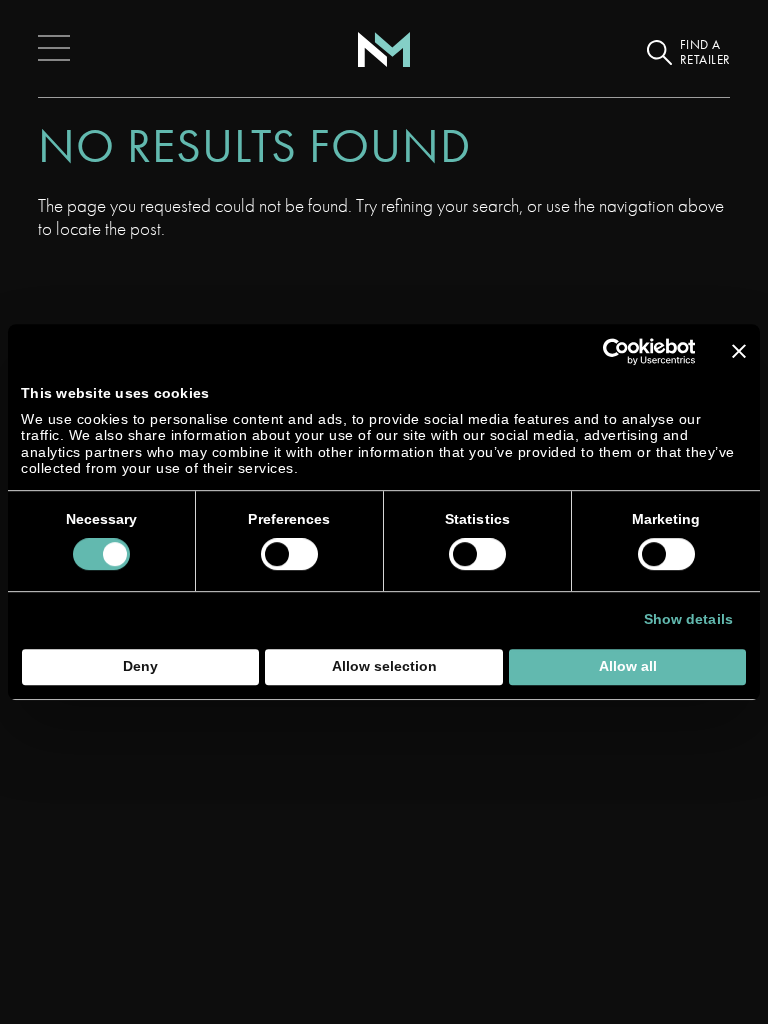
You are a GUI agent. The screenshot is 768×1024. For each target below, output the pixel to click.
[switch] (289, 554)
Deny (140, 666)
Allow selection (384, 666)
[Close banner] (739, 351)
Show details (688, 619)
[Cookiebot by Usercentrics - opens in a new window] (607, 351)
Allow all (628, 666)
